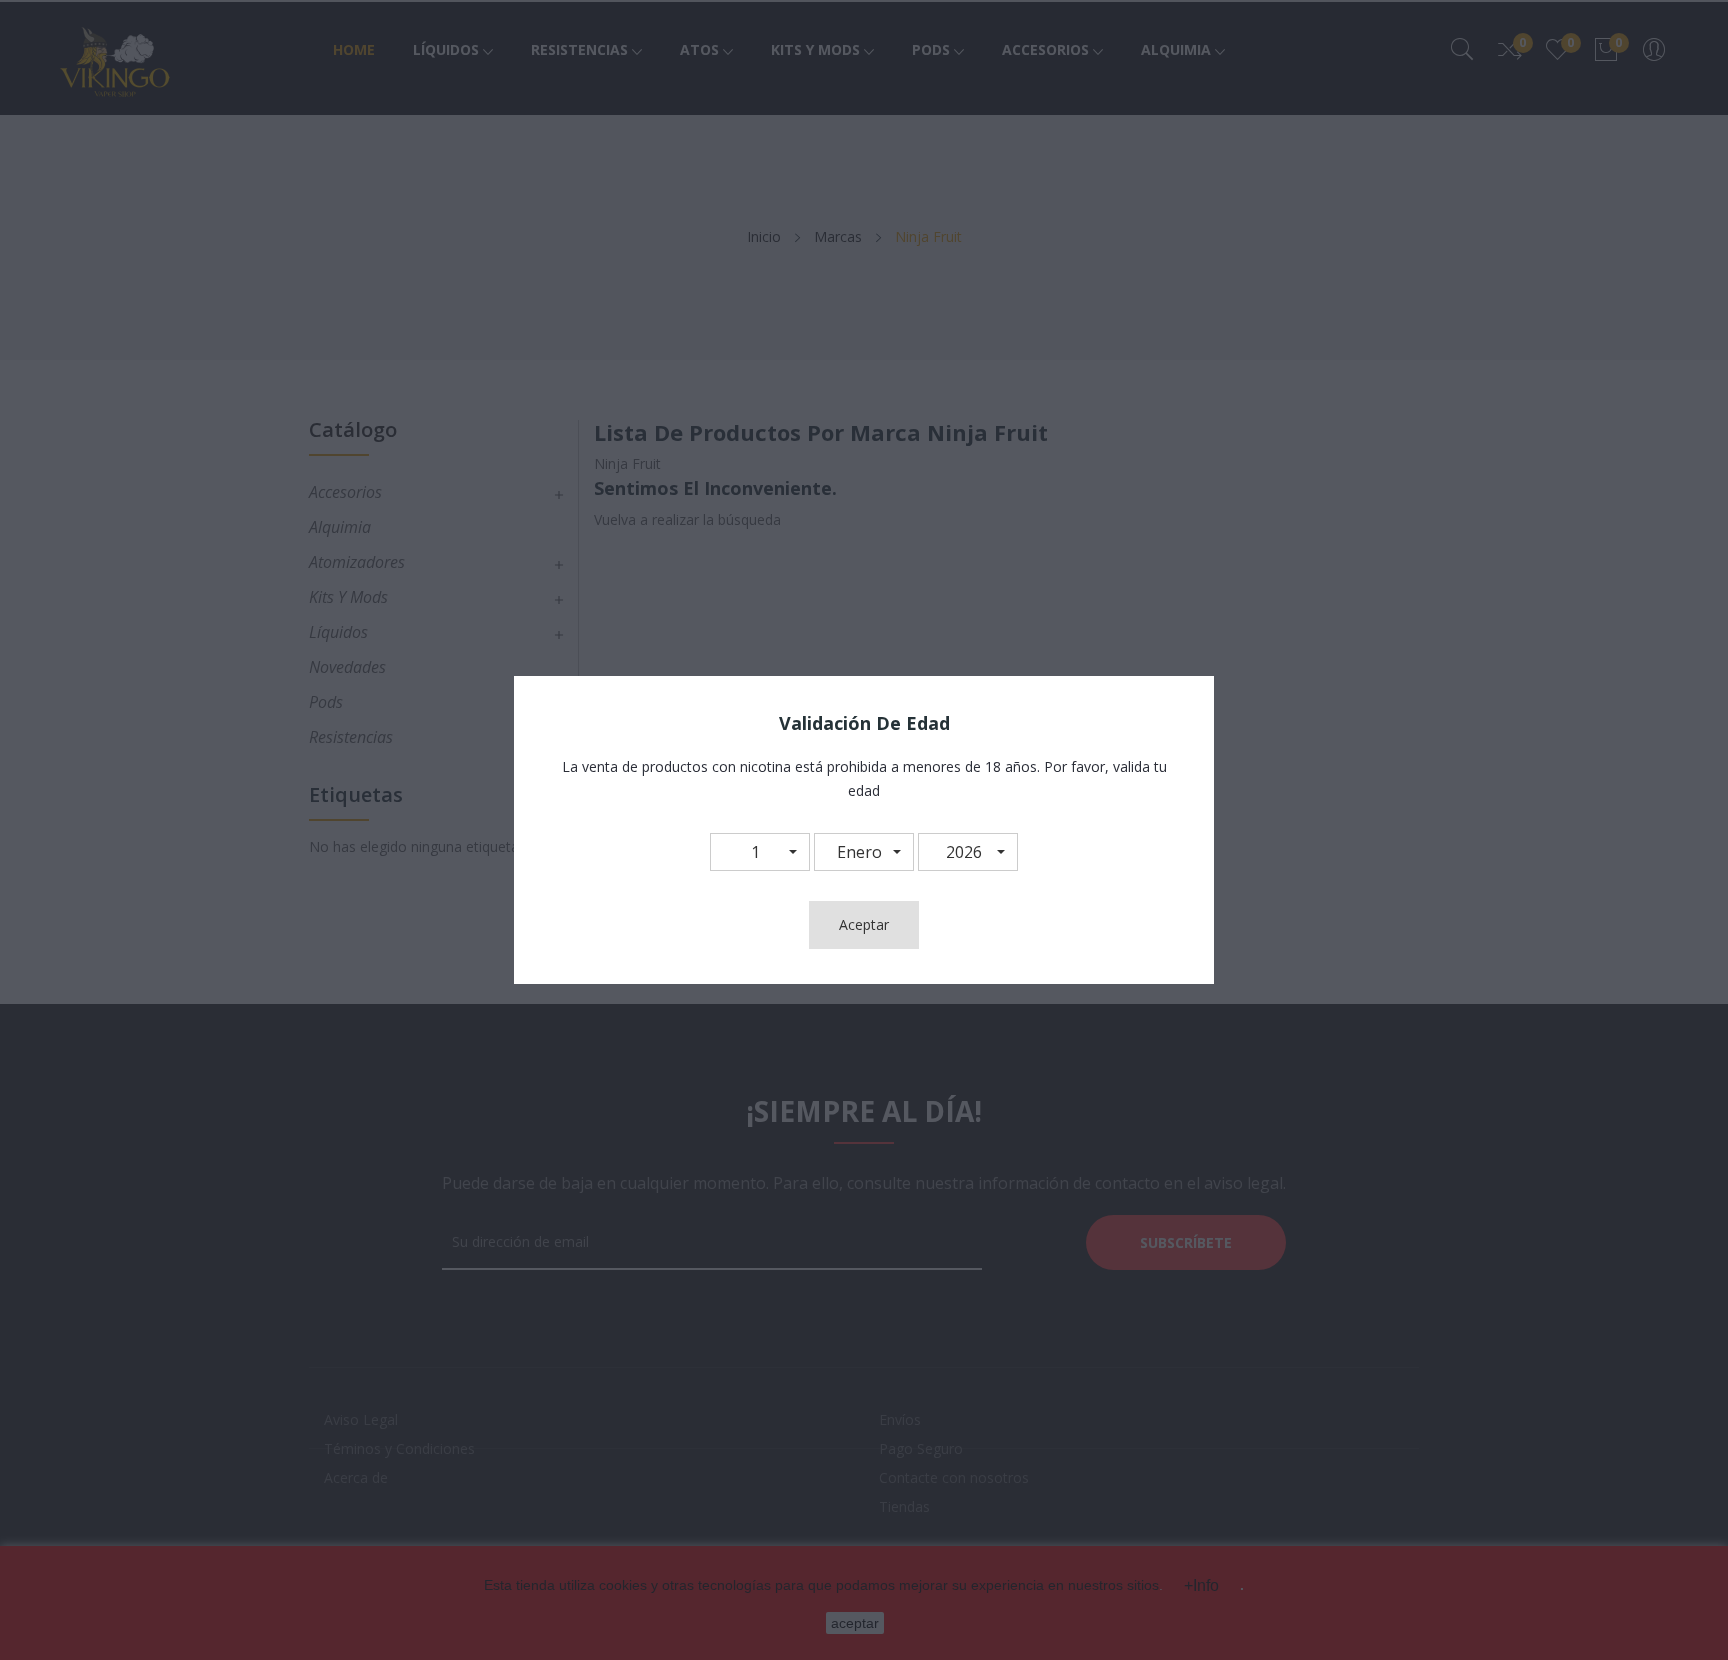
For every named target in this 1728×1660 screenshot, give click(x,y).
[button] (760, 852)
